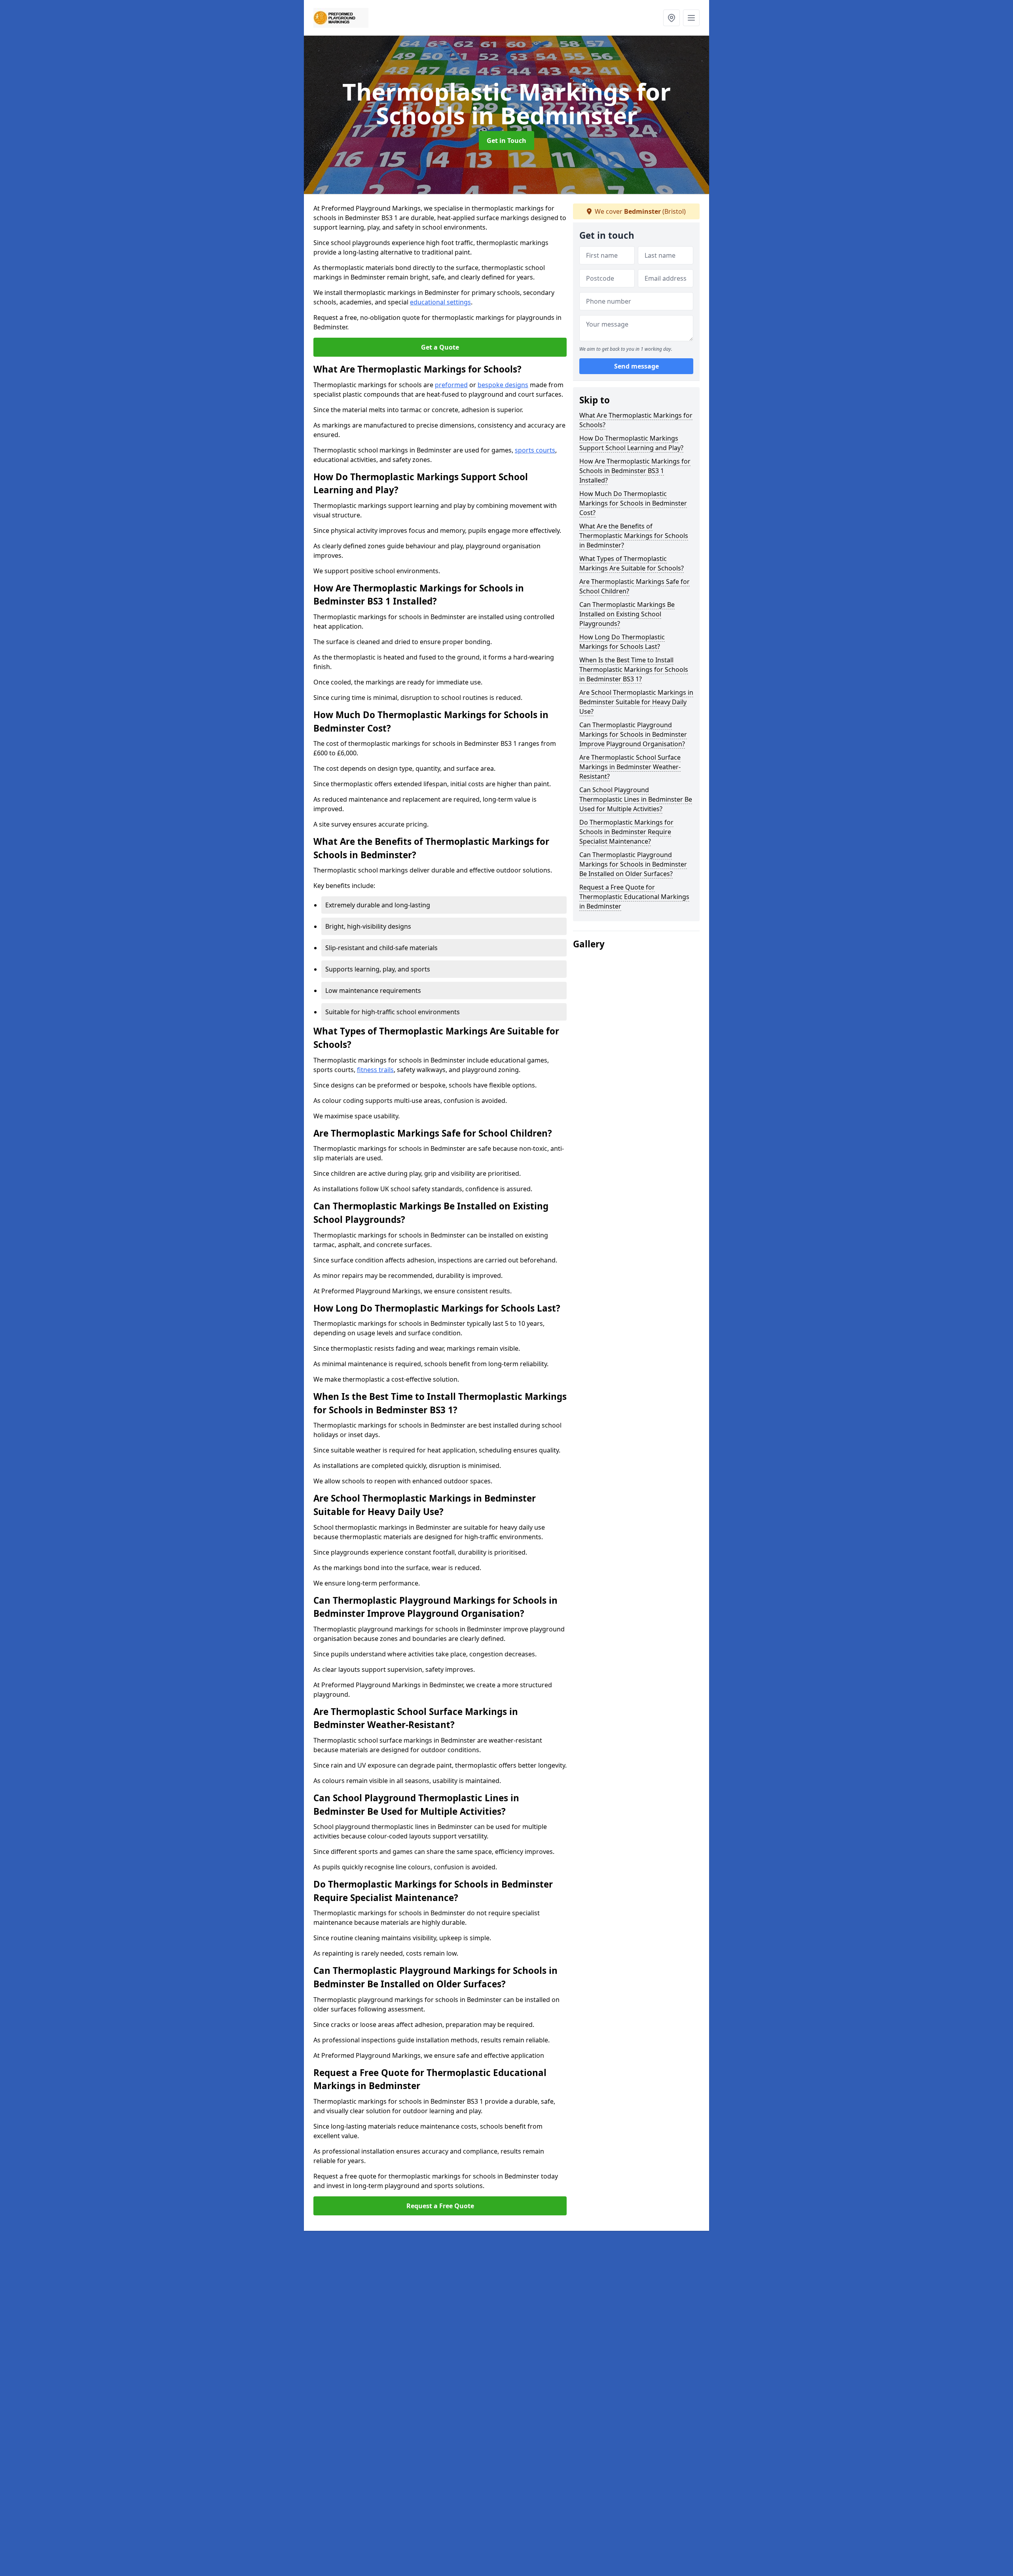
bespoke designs (503, 385)
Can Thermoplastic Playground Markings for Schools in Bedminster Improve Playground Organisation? (633, 734)
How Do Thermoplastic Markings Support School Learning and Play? (631, 443)
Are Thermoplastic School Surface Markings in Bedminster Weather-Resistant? (630, 767)
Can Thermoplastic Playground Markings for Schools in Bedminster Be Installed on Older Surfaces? (633, 864)
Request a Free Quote (440, 2206)
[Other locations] (672, 18)
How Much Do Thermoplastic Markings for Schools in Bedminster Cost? (633, 503)
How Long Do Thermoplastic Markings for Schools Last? (622, 642)
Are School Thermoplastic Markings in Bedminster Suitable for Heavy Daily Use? (636, 702)
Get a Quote (440, 347)
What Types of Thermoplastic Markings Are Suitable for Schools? (632, 563)
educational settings (440, 302)
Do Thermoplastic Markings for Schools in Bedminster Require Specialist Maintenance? (626, 832)
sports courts (535, 450)
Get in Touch (506, 141)
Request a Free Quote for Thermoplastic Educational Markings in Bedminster (634, 897)
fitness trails (375, 1070)
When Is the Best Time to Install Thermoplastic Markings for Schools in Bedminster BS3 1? (634, 669)
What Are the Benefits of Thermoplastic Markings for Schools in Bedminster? (634, 536)
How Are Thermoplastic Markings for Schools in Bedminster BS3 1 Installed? (635, 471)
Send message (636, 366)
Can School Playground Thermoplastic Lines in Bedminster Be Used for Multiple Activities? (636, 799)
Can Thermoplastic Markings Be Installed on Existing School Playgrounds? (627, 614)
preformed (451, 385)
